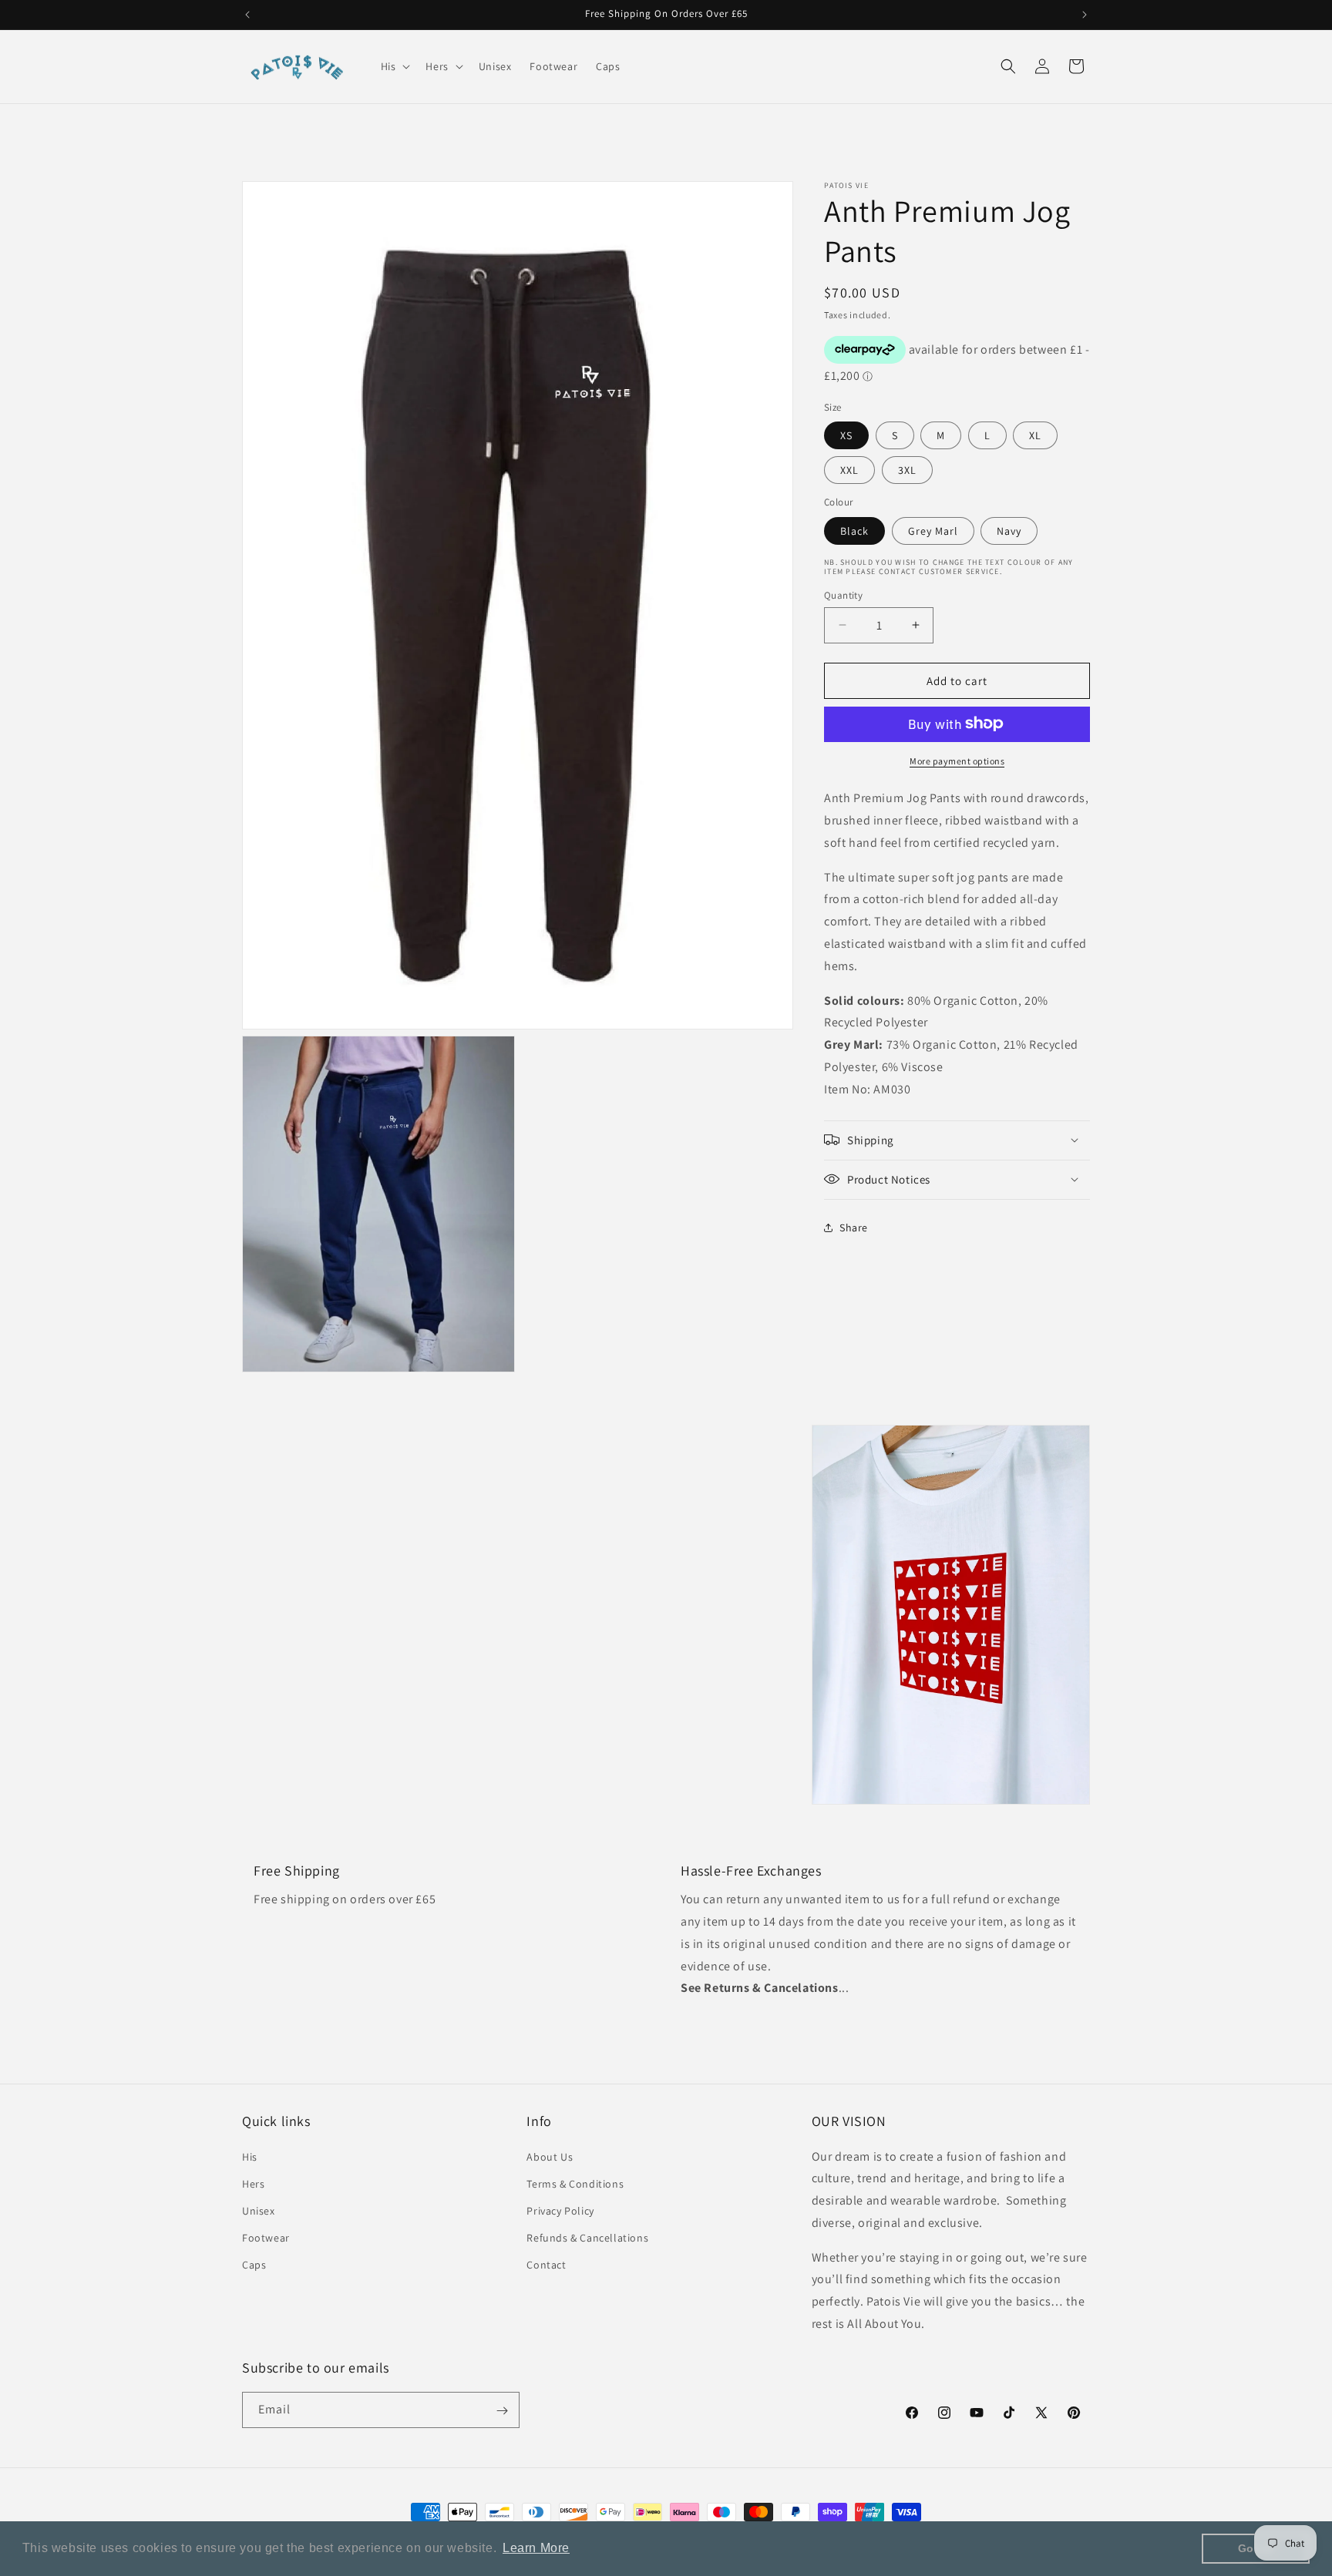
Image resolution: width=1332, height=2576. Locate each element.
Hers (253, 2184)
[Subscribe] (502, 2411)
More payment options (957, 760)
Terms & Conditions (575, 2184)
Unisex (259, 2211)
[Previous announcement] (247, 15)
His (250, 2157)
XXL (849, 469)
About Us (550, 2157)
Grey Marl (933, 530)
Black (854, 530)
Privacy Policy (560, 2211)
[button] (394, 66)
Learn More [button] (536, 2548)
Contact (546, 2265)
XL (1035, 435)
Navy (1009, 530)
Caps (254, 2265)
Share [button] (854, 1227)
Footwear (266, 2238)
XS (846, 435)
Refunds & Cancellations (587, 2238)
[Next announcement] (1085, 15)
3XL (907, 469)
